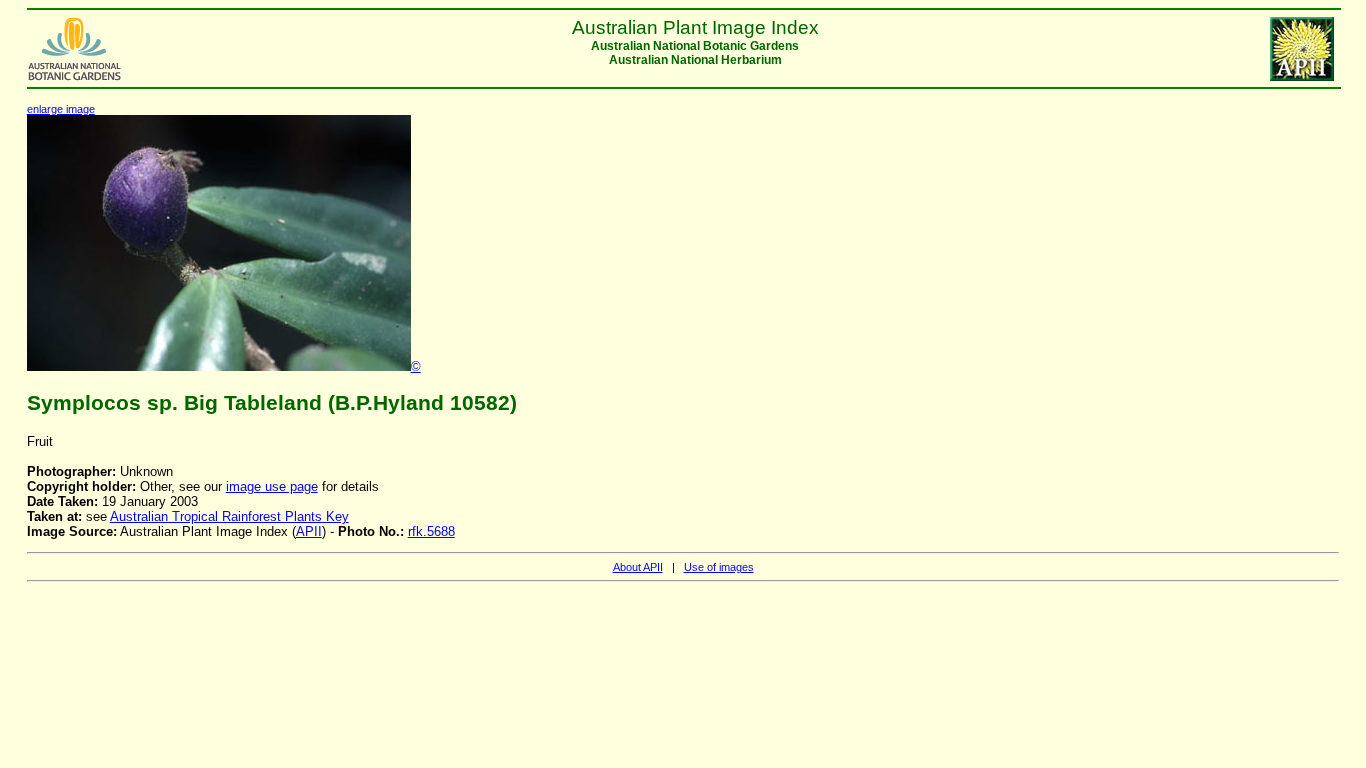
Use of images (719, 567)
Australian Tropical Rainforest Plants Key (229, 516)
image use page (272, 486)
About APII (638, 567)
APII (309, 531)
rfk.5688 (431, 531)
